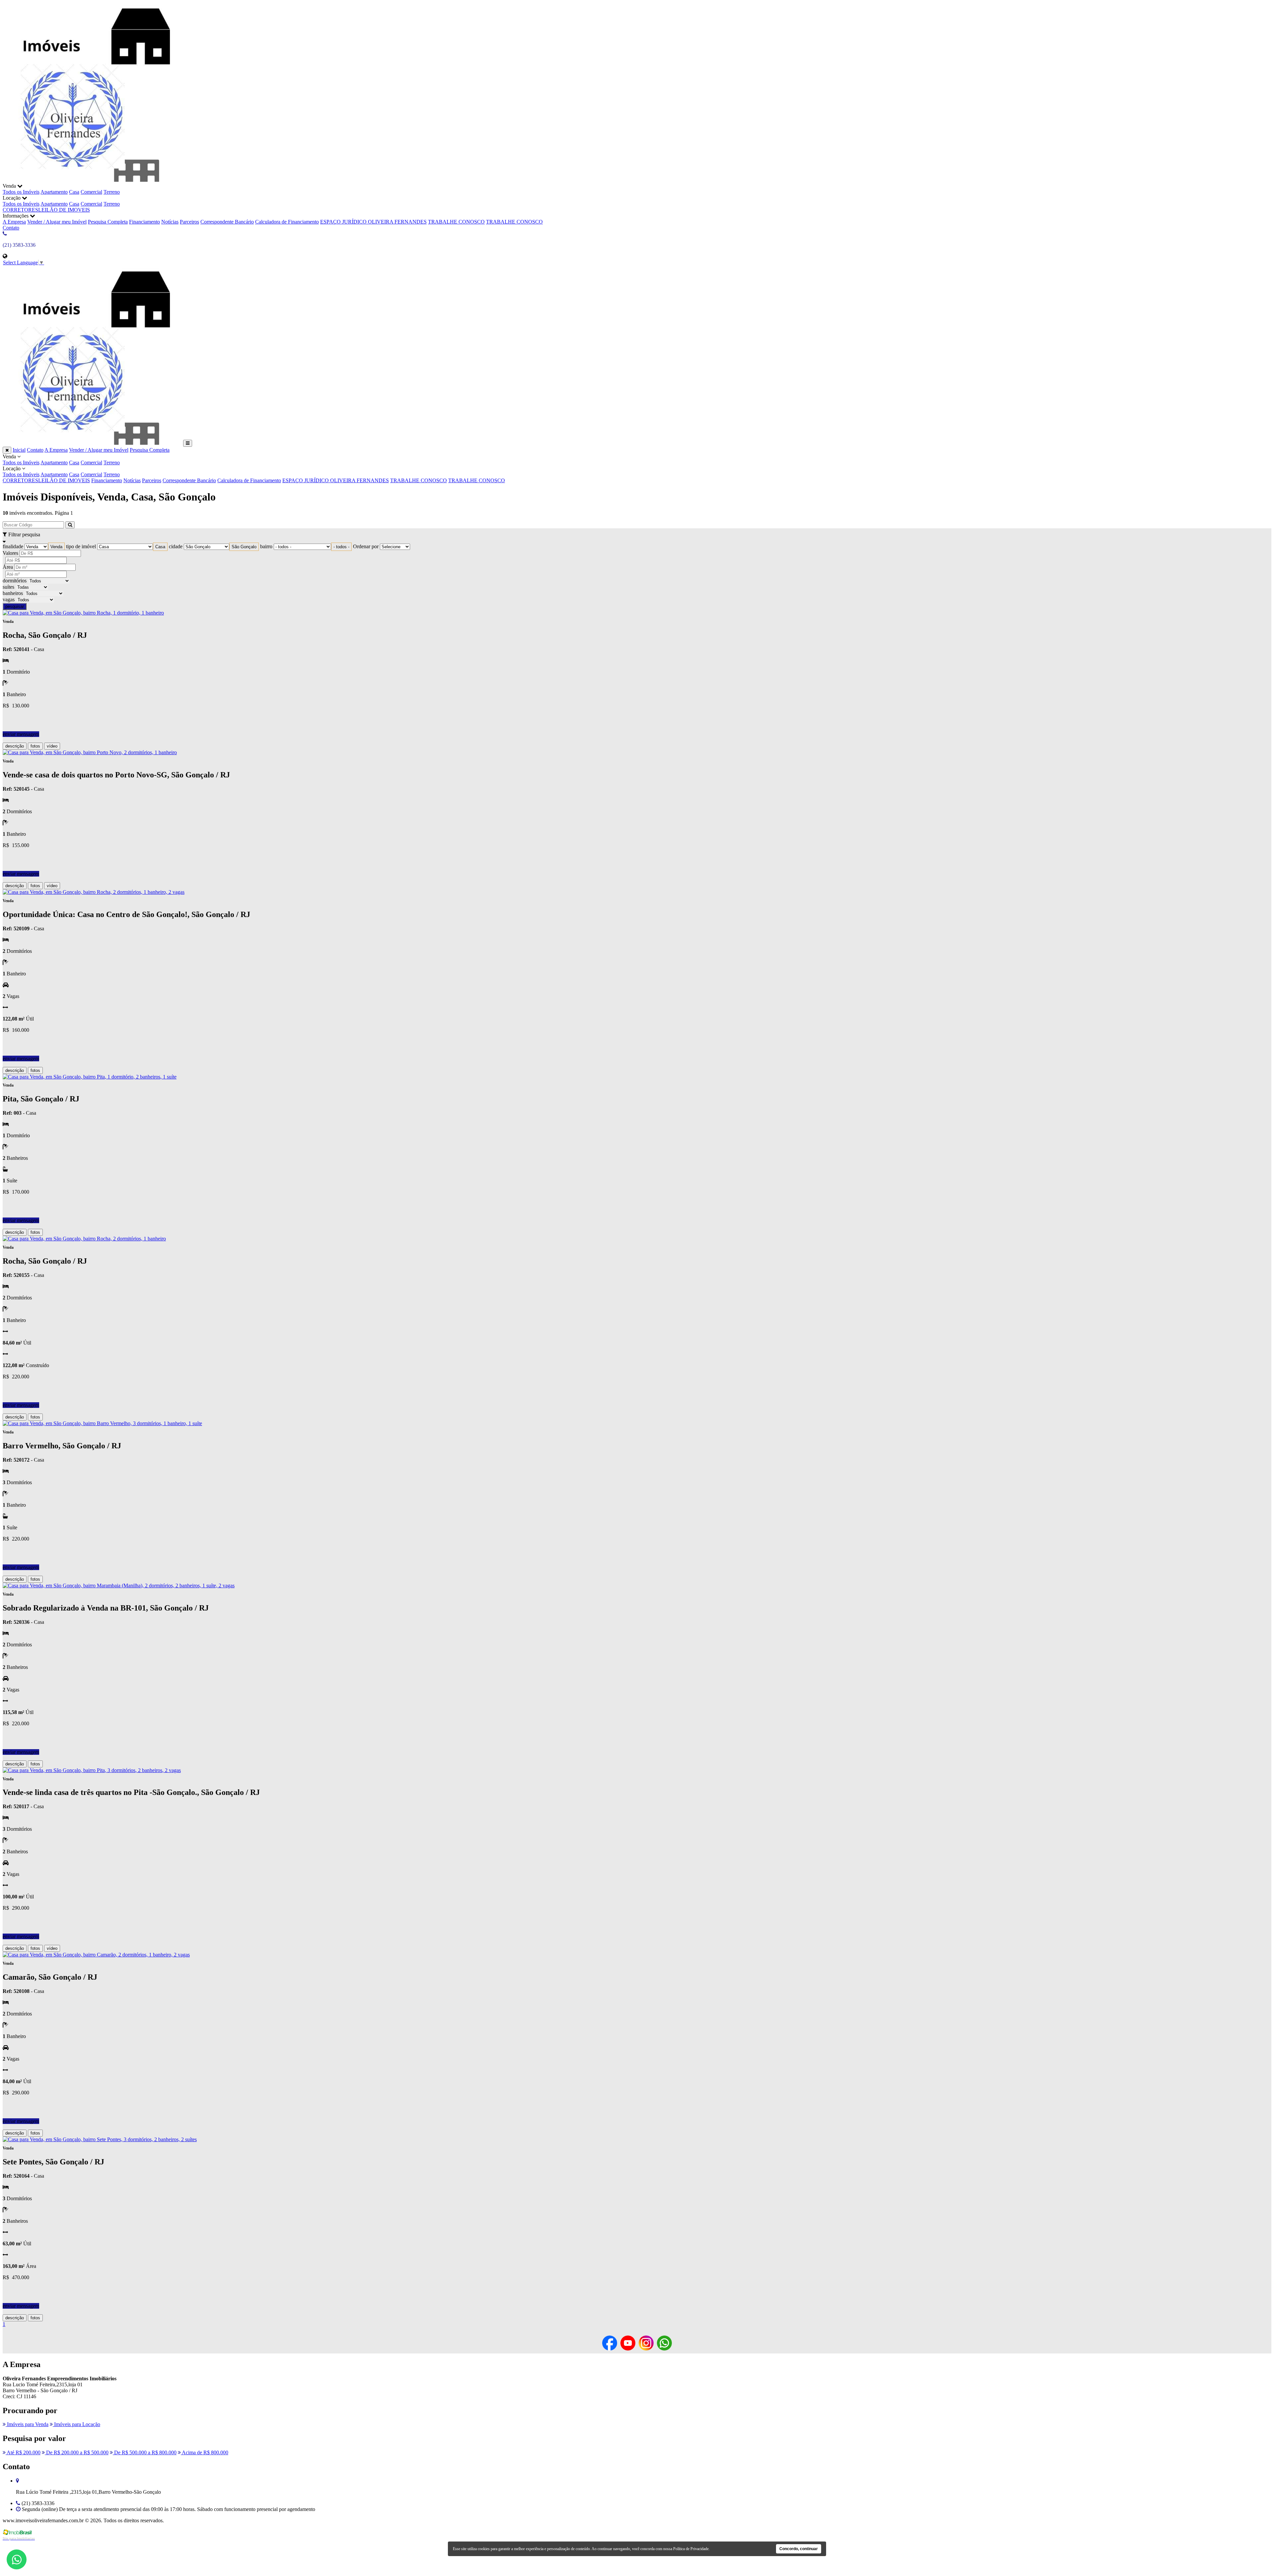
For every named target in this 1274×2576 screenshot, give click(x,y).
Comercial (91, 192)
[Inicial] (92, 180)
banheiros (13, 593)
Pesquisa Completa (108, 222)
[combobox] (56, 547)
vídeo (52, 746)
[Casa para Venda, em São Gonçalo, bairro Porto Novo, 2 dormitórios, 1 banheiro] (90, 752)
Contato (11, 228)
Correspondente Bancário (227, 222)
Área (8, 567)
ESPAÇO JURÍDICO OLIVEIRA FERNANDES (373, 222)
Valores (10, 553)
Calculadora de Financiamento (287, 222)
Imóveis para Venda (27, 2424)
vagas (9, 599)
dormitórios (15, 581)
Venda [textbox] (56, 547)
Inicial (19, 450)
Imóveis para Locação (76, 2424)
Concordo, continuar (799, 2549)
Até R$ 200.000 (23, 2452)
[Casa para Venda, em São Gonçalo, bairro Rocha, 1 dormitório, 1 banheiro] (83, 613)
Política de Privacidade (691, 2549)
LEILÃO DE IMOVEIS (64, 210)
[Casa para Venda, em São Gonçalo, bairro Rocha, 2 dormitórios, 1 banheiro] (84, 1239)
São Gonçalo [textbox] (244, 547)
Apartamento (54, 192)
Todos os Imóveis (21, 192)
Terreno (112, 192)
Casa (74, 192)
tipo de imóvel (81, 546)
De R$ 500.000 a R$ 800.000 (145, 2452)
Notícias (170, 222)
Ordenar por (366, 546)
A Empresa (14, 222)
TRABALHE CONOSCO (456, 222)
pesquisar (15, 606)
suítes (8, 587)
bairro (266, 546)
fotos (35, 746)
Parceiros (189, 222)
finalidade (13, 546)
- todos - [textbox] (341, 547)
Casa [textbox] (160, 547)
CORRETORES (20, 210)
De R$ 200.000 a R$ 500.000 (77, 2452)
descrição (15, 746)
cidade (176, 546)
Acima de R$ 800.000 (205, 2452)
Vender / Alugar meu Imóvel (57, 222)
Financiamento (144, 222)
